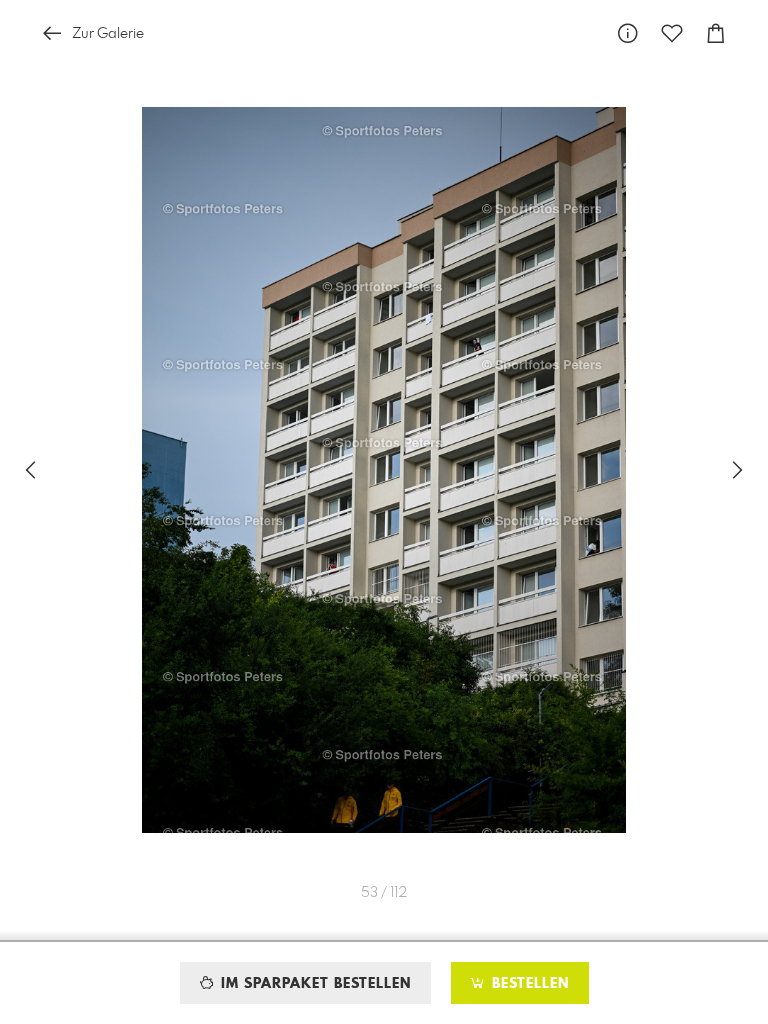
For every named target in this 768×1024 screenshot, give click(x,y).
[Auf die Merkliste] (672, 33)
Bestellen (528, 984)
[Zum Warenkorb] (716, 33)
